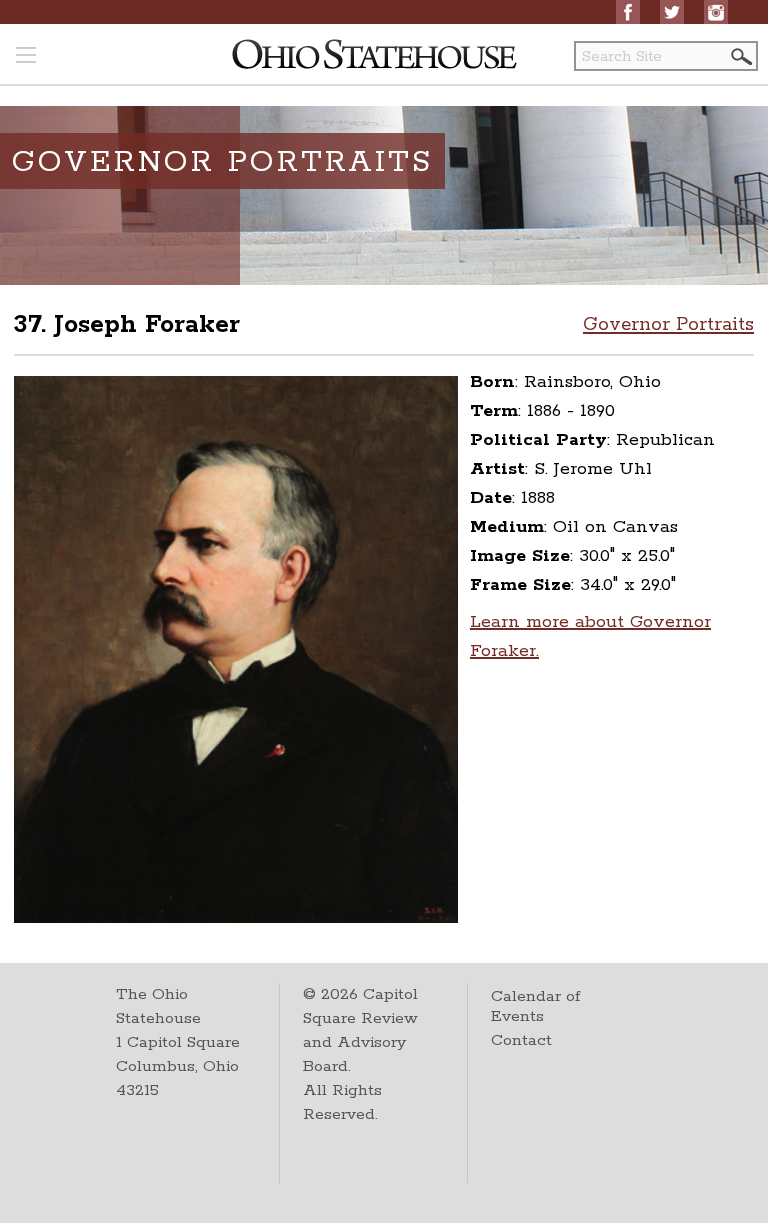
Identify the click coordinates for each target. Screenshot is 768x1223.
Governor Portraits (668, 325)
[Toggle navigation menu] (26, 57)
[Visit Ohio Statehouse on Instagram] (716, 12)
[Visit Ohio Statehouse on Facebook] (628, 12)
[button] (740, 56)
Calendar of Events (535, 1006)
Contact (521, 1040)
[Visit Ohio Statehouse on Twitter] (672, 12)
